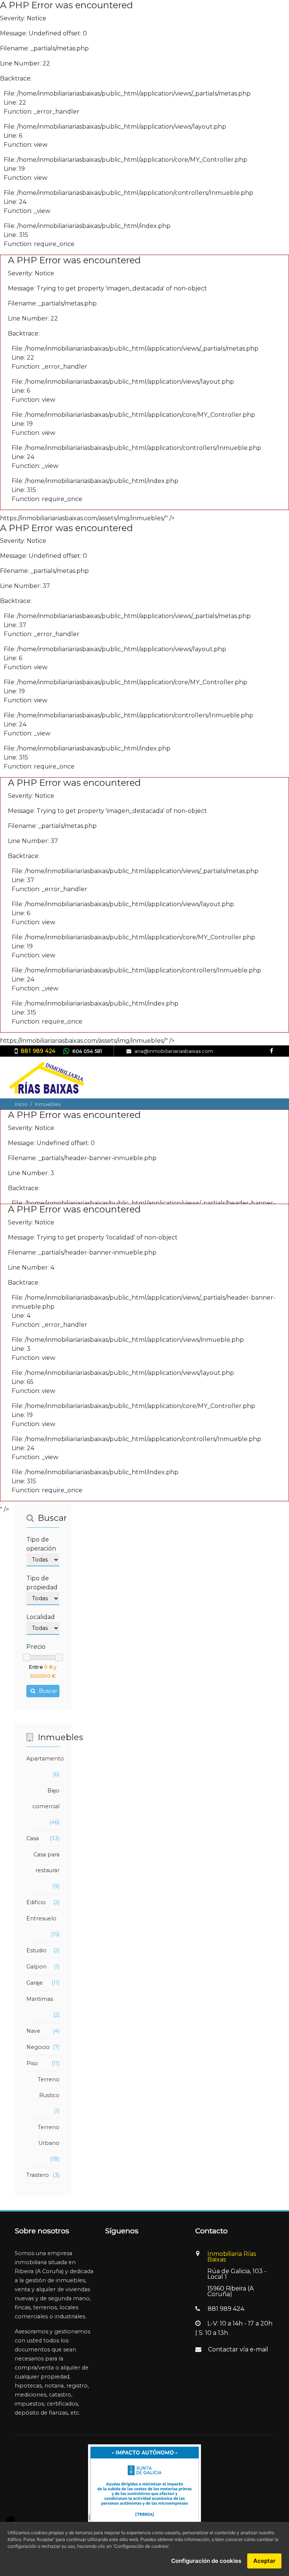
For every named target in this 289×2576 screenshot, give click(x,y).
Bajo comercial (46, 1798)
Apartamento (45, 1759)
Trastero (38, 2175)
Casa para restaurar (46, 1862)
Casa (33, 1838)
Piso (32, 2063)
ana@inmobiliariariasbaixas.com (174, 1051)
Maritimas (40, 1999)
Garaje (35, 1983)
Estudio (37, 1950)
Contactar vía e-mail (238, 2349)
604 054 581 (87, 1051)
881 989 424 (38, 1051)
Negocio (38, 2047)
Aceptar (264, 2561)
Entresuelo (41, 1918)
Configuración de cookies (206, 2561)
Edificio (36, 1902)
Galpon (37, 1967)
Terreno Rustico (49, 2087)
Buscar (47, 1691)
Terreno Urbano (49, 2135)
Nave (33, 2031)
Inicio (21, 1104)
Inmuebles (48, 1104)
